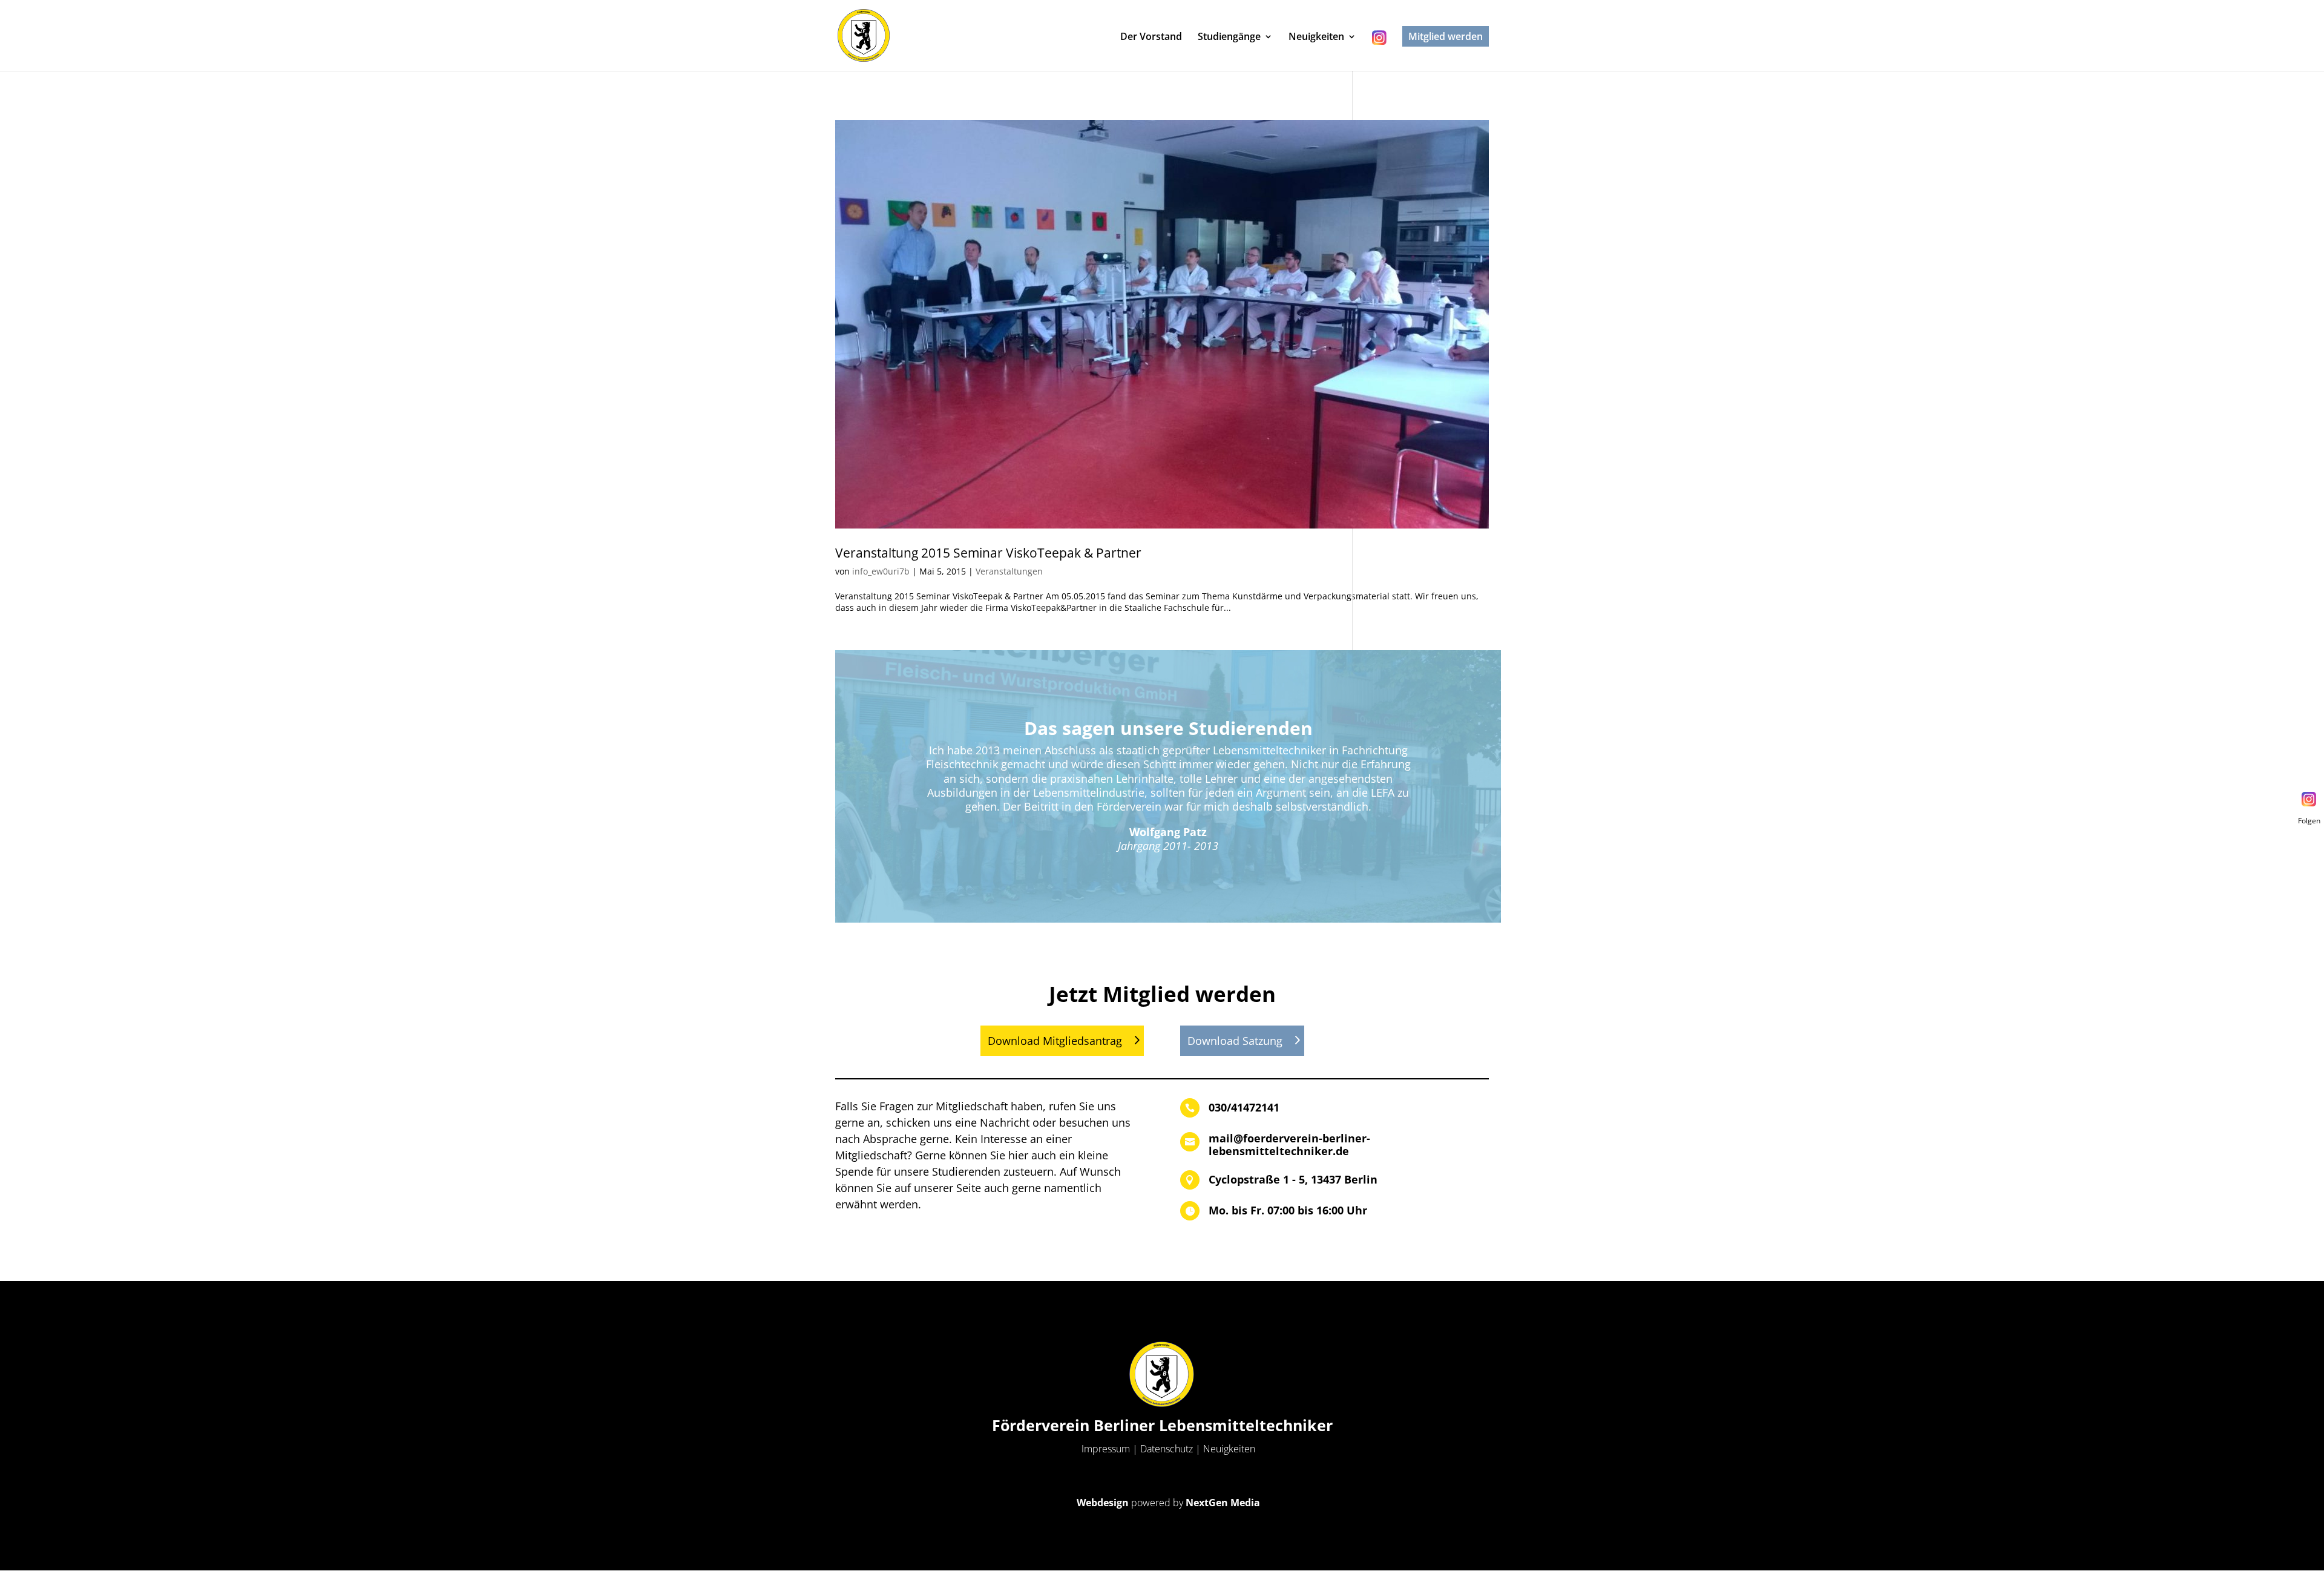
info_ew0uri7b (881, 571)
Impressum (1106, 1449)
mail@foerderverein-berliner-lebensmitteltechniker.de (1289, 1145)
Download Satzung (1235, 1041)
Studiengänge (1229, 38)
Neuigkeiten (1316, 38)
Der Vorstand (1151, 38)
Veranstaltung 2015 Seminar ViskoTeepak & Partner (988, 553)
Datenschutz (1167, 1449)
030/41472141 (1244, 1107)
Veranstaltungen (1009, 571)
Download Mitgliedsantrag (1055, 1041)
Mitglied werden (1446, 36)
